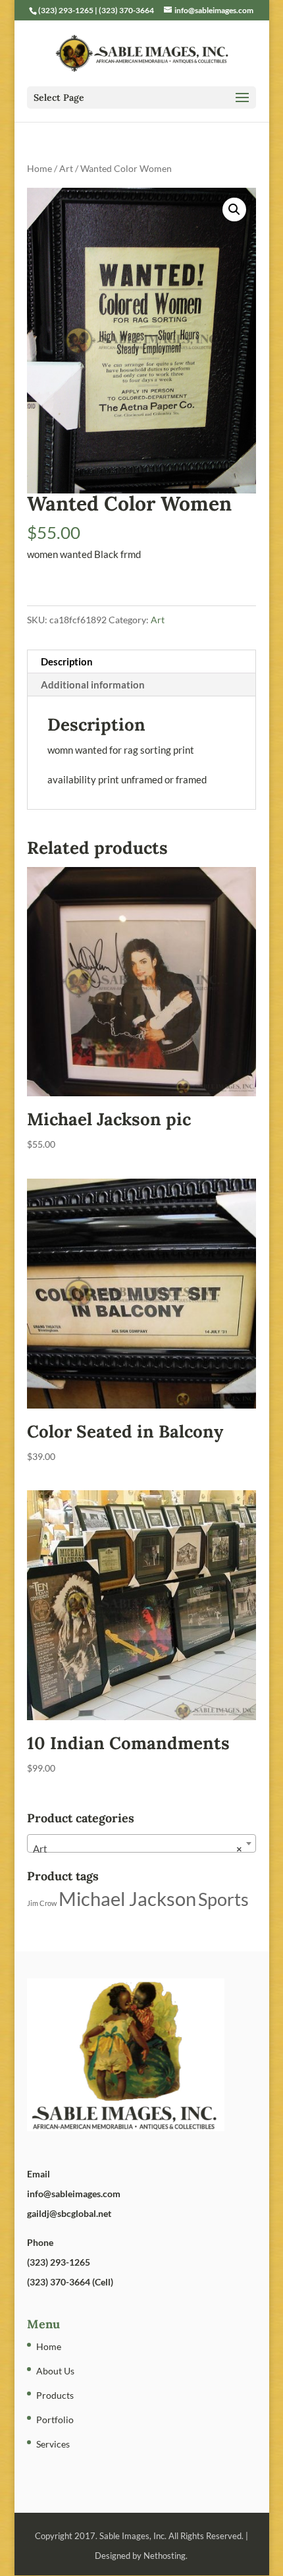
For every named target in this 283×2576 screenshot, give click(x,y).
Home (39, 168)
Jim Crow (42, 1903)
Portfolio (55, 2420)
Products (55, 2395)
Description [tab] (67, 661)
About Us (55, 2371)
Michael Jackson (127, 1898)
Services (53, 2444)
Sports (223, 1899)
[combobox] (141, 1843)
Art (66, 168)
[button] (234, 210)
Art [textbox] (138, 1849)
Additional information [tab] (93, 685)
